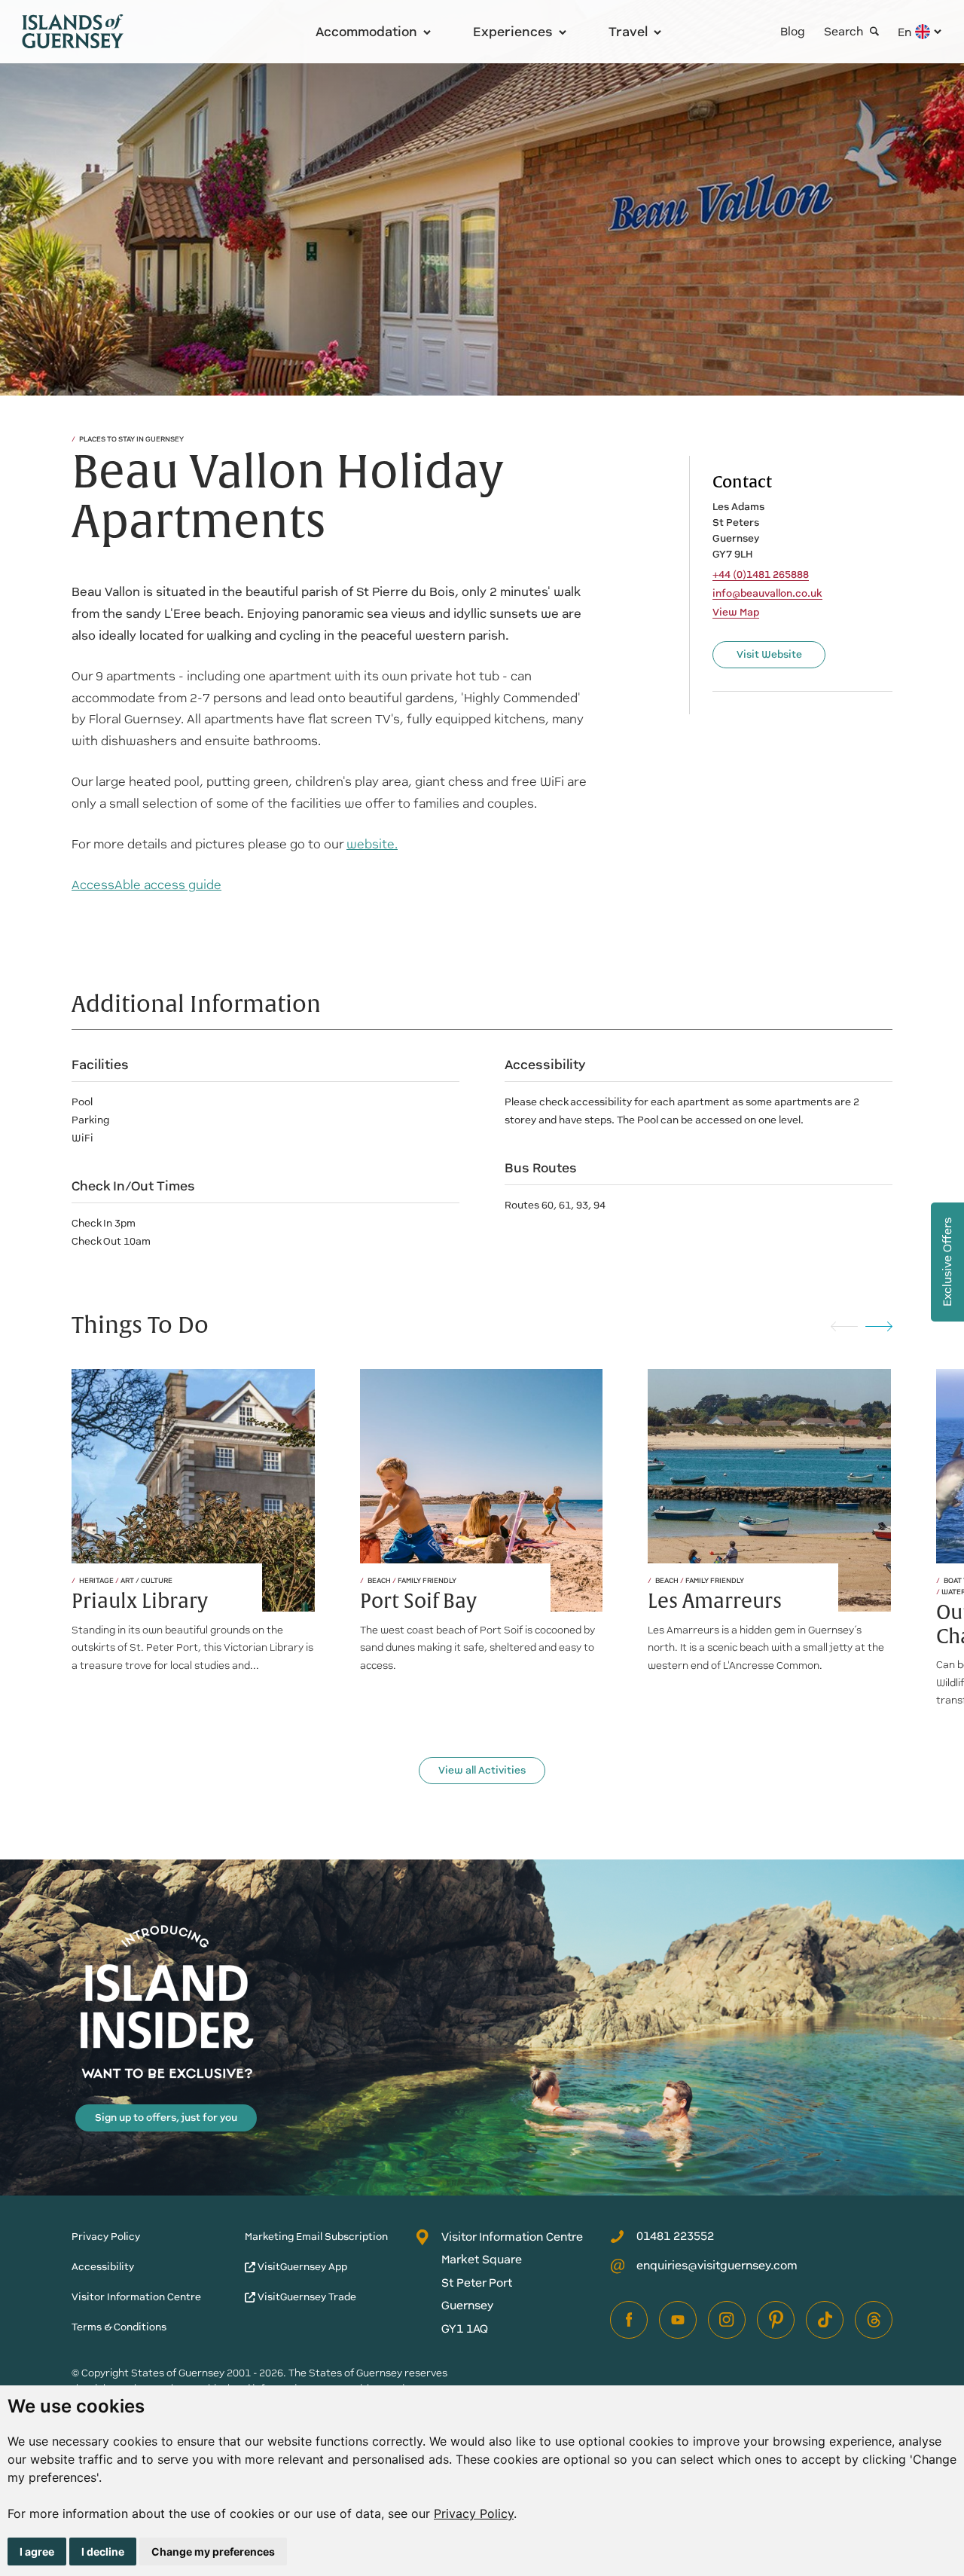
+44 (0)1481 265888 (761, 575)
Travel (628, 32)
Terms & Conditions (119, 2327)
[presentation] (844, 1326)
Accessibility (103, 2267)
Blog (793, 31)
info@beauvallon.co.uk (767, 594)
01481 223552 (675, 2236)
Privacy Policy (474, 2513)
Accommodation (366, 32)
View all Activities (482, 1770)
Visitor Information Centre (136, 2297)
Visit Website (769, 654)
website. (372, 844)
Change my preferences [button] (213, 2552)
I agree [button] (37, 2552)
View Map (736, 613)
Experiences (513, 32)
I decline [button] (103, 2552)
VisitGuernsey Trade (306, 2297)
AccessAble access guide (146, 885)
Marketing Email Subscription (316, 2237)
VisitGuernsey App (301, 2267)
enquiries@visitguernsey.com (717, 2265)
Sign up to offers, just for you (166, 2118)
